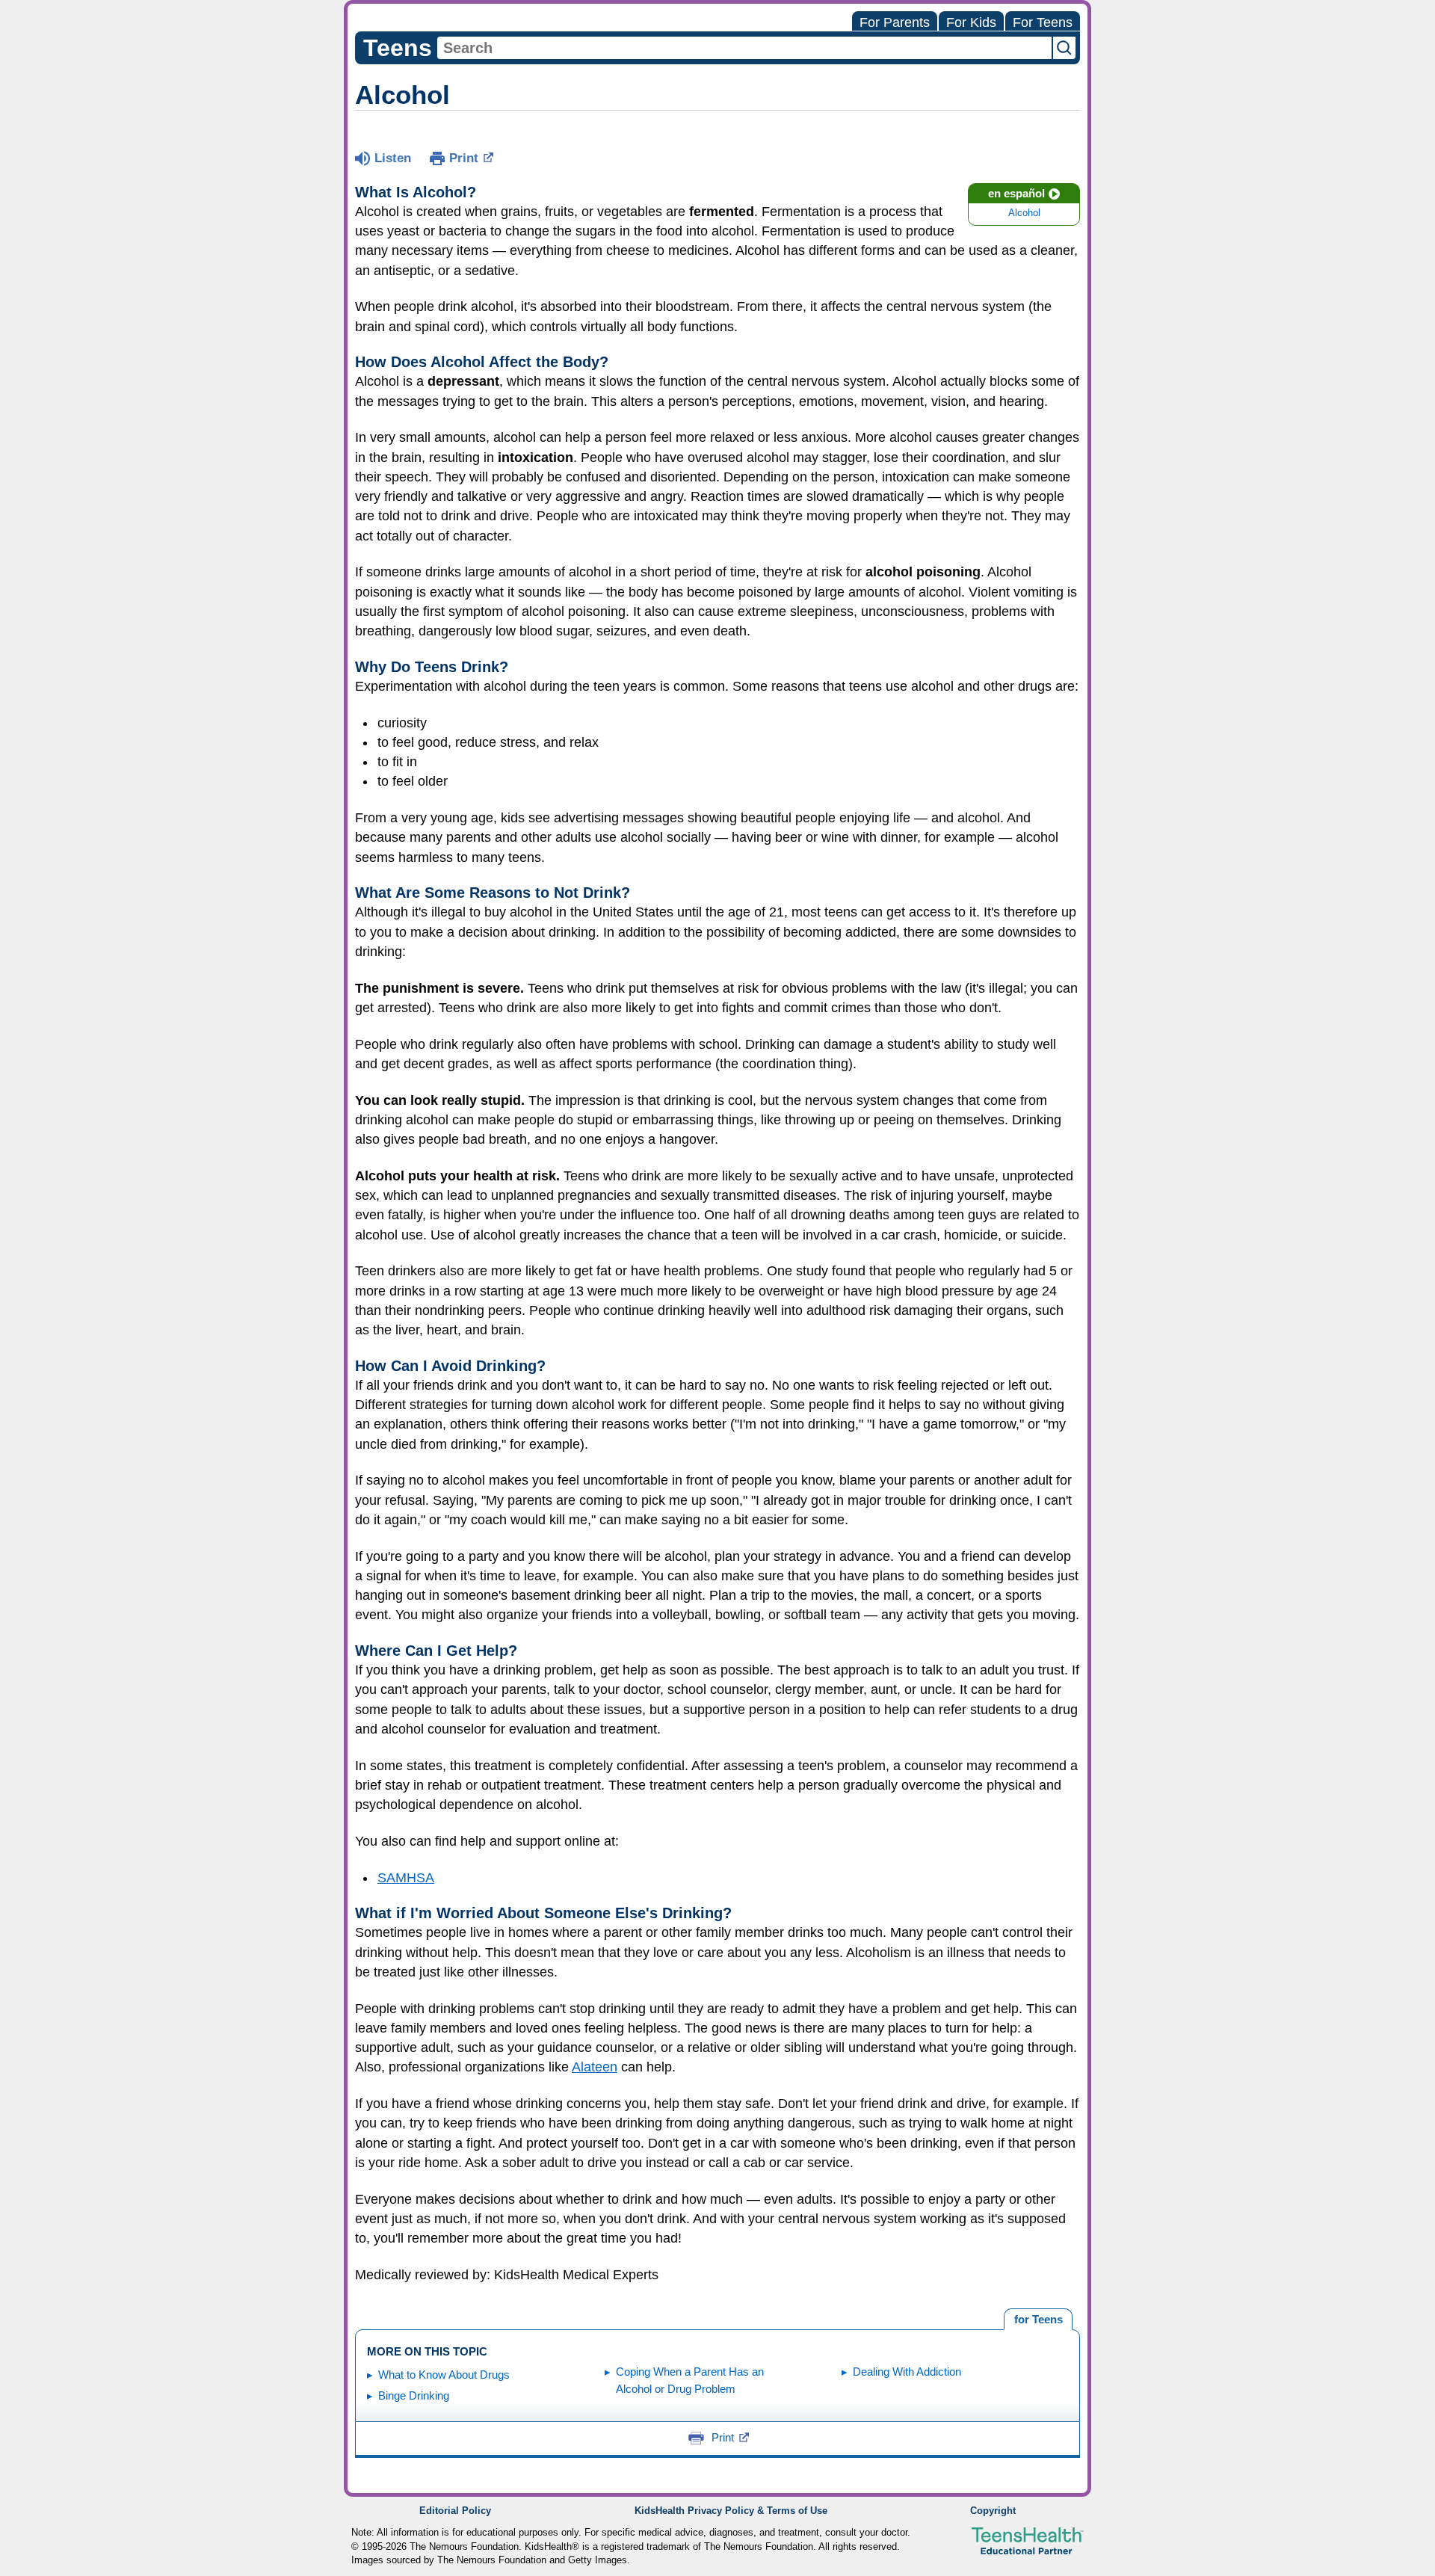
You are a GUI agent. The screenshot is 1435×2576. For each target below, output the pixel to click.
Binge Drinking (414, 2395)
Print (464, 158)
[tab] (1038, 2320)
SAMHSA (406, 1878)
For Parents (895, 22)
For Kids (971, 22)
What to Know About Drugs (444, 2375)
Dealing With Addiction (907, 2372)
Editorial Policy (455, 2511)
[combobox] (744, 48)
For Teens (1043, 22)
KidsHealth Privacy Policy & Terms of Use (731, 2511)
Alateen (595, 2067)
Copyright (993, 2511)
